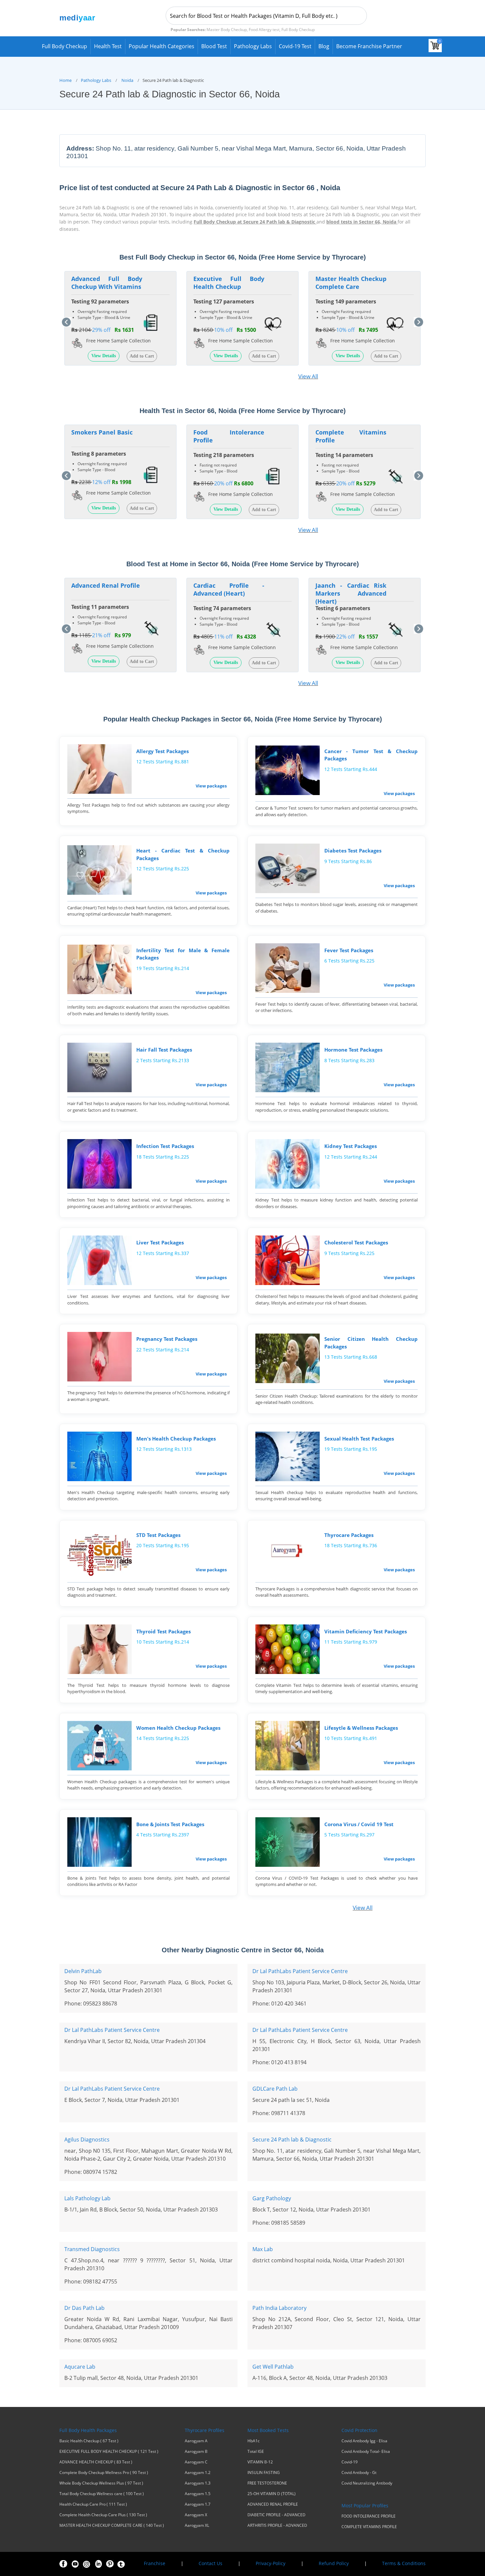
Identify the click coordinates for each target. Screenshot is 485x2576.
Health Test (108, 46)
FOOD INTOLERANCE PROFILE (369, 2516)
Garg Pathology (272, 2198)
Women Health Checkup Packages (178, 1728)
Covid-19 (350, 2462)
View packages (211, 786)
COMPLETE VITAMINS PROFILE (369, 2527)
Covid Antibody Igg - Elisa (364, 2441)
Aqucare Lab (80, 2367)
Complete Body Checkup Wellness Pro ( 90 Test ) (104, 2473)
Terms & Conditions (404, 2563)
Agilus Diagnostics (87, 2140)
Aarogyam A (196, 2441)
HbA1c (254, 2441)
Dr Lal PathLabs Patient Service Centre (300, 1971)
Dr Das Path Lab (84, 2308)
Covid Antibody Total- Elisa (366, 2452)
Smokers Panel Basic (102, 432)
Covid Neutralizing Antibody (367, 2483)
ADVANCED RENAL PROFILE (273, 2504)
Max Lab (263, 2249)
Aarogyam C (196, 2462)
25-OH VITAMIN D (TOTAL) (272, 2494)
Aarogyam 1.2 (198, 2473)
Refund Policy (334, 2563)
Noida (127, 80)
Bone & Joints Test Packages (170, 1824)
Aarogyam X (196, 2515)
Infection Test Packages (165, 1146)
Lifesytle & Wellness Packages (361, 1728)
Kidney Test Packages (351, 1146)
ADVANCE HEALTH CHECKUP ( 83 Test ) (96, 2462)
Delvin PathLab (83, 1971)
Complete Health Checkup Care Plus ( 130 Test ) (103, 2515)
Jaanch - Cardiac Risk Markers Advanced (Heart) (351, 593)
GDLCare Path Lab (275, 2089)
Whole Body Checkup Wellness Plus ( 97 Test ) (101, 2483)
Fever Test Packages (349, 950)
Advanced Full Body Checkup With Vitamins (107, 283)
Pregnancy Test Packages (167, 1339)
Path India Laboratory (279, 2308)
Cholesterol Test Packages (356, 1242)
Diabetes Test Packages (353, 851)
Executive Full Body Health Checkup (229, 283)
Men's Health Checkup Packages (176, 1439)
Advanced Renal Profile (106, 585)
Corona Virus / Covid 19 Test (359, 1824)
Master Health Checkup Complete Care (351, 283)
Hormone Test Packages (353, 1050)
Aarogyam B (196, 2452)
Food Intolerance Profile (229, 436)
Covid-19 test (295, 46)
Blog (324, 46)
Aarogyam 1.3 (198, 2483)
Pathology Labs (253, 46)
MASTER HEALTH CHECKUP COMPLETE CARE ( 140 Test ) (112, 2525)
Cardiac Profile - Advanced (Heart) (229, 589)
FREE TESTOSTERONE (267, 2483)
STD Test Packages (158, 1535)
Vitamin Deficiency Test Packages (366, 1631)
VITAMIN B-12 (260, 2462)
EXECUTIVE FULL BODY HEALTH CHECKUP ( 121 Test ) (109, 2452)
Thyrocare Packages (349, 1535)
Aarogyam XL (197, 2525)
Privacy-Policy (271, 2563)
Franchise (155, 2563)
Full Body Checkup (65, 46)
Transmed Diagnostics (92, 2249)
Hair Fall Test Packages (164, 1050)
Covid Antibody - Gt (359, 2473)
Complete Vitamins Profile (351, 436)
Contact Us (210, 2563)
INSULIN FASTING (264, 2473)
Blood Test (214, 46)
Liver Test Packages (160, 1242)
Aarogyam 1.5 (198, 2494)
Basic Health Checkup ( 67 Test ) (89, 2441)
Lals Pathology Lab (87, 2198)
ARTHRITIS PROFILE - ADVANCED (277, 2525)
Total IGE (256, 2452)
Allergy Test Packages (162, 751)
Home (65, 80)
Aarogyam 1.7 (198, 2504)
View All (308, 376)
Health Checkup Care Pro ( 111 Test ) (93, 2504)
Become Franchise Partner (369, 46)
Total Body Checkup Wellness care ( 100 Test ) (102, 2494)
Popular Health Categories (162, 46)
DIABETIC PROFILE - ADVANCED (276, 2515)
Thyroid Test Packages (163, 1631)
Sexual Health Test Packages (359, 1439)
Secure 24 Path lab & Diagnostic (292, 2140)
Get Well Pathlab (273, 2367)
